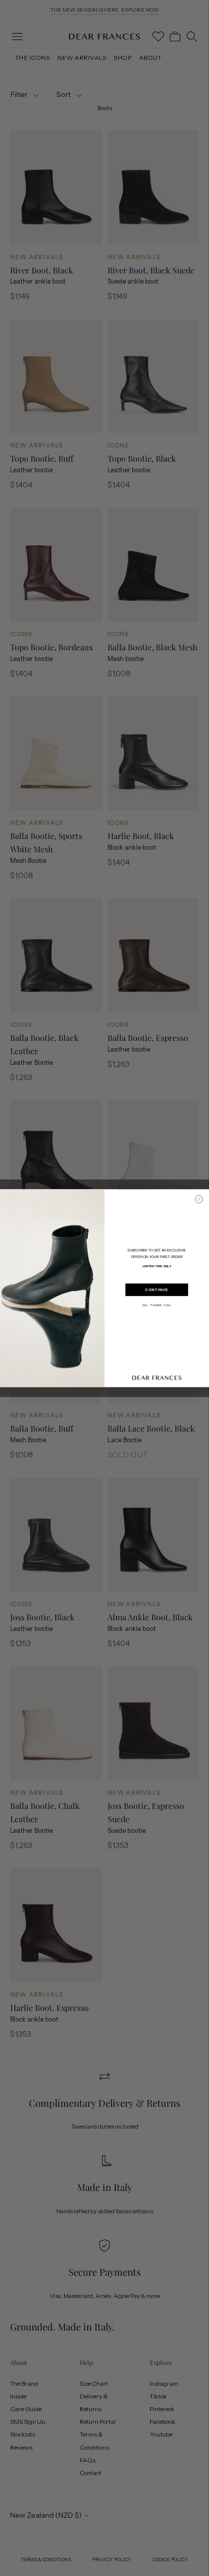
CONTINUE (156, 1290)
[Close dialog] (199, 1199)
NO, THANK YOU (157, 1305)
